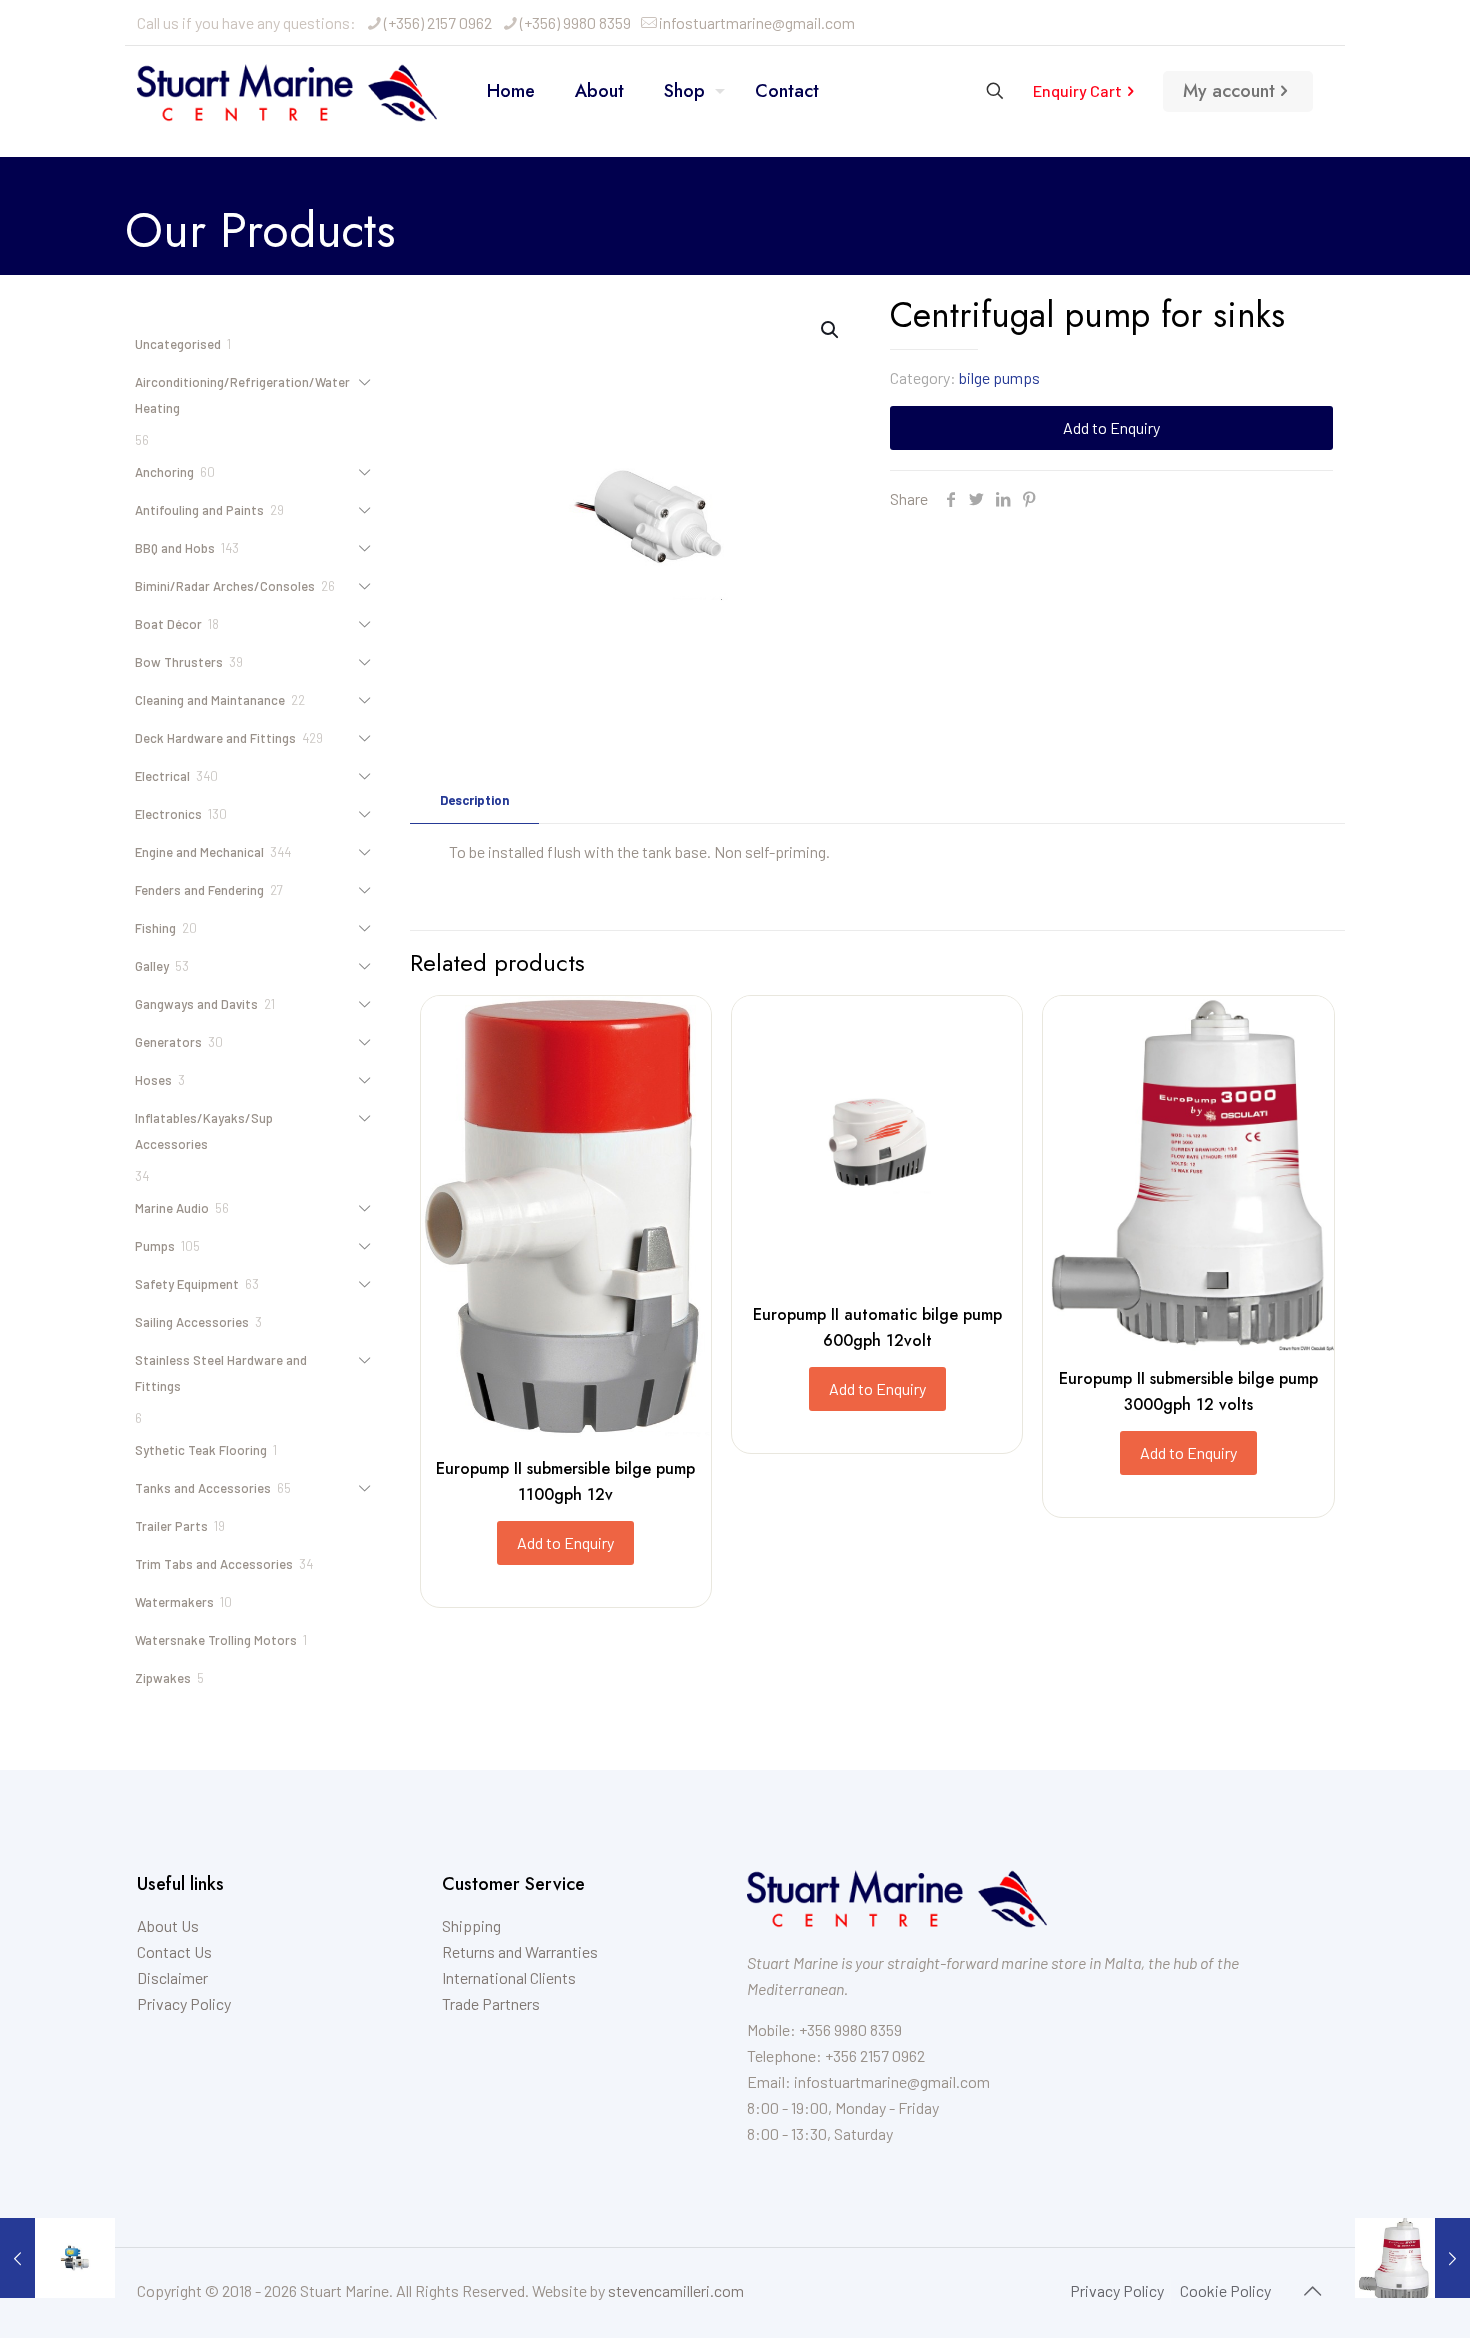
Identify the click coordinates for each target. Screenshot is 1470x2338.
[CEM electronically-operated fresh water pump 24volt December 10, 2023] (57, 2258)
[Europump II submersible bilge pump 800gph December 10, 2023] (1412, 2258)
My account (1229, 91)
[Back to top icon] (1312, 2290)
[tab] (474, 800)
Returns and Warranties (520, 1951)
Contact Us (174, 1951)
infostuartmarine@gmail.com (757, 22)
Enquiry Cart (1077, 90)
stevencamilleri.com (676, 2290)
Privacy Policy (184, 2003)
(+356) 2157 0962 (438, 22)
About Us (168, 1925)
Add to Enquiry (1111, 427)
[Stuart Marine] (287, 91)
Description (474, 800)
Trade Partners (491, 2003)
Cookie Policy (1225, 2290)
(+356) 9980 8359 (575, 22)
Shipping (471, 1925)
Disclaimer (172, 1977)
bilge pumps (999, 377)
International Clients (509, 1977)
